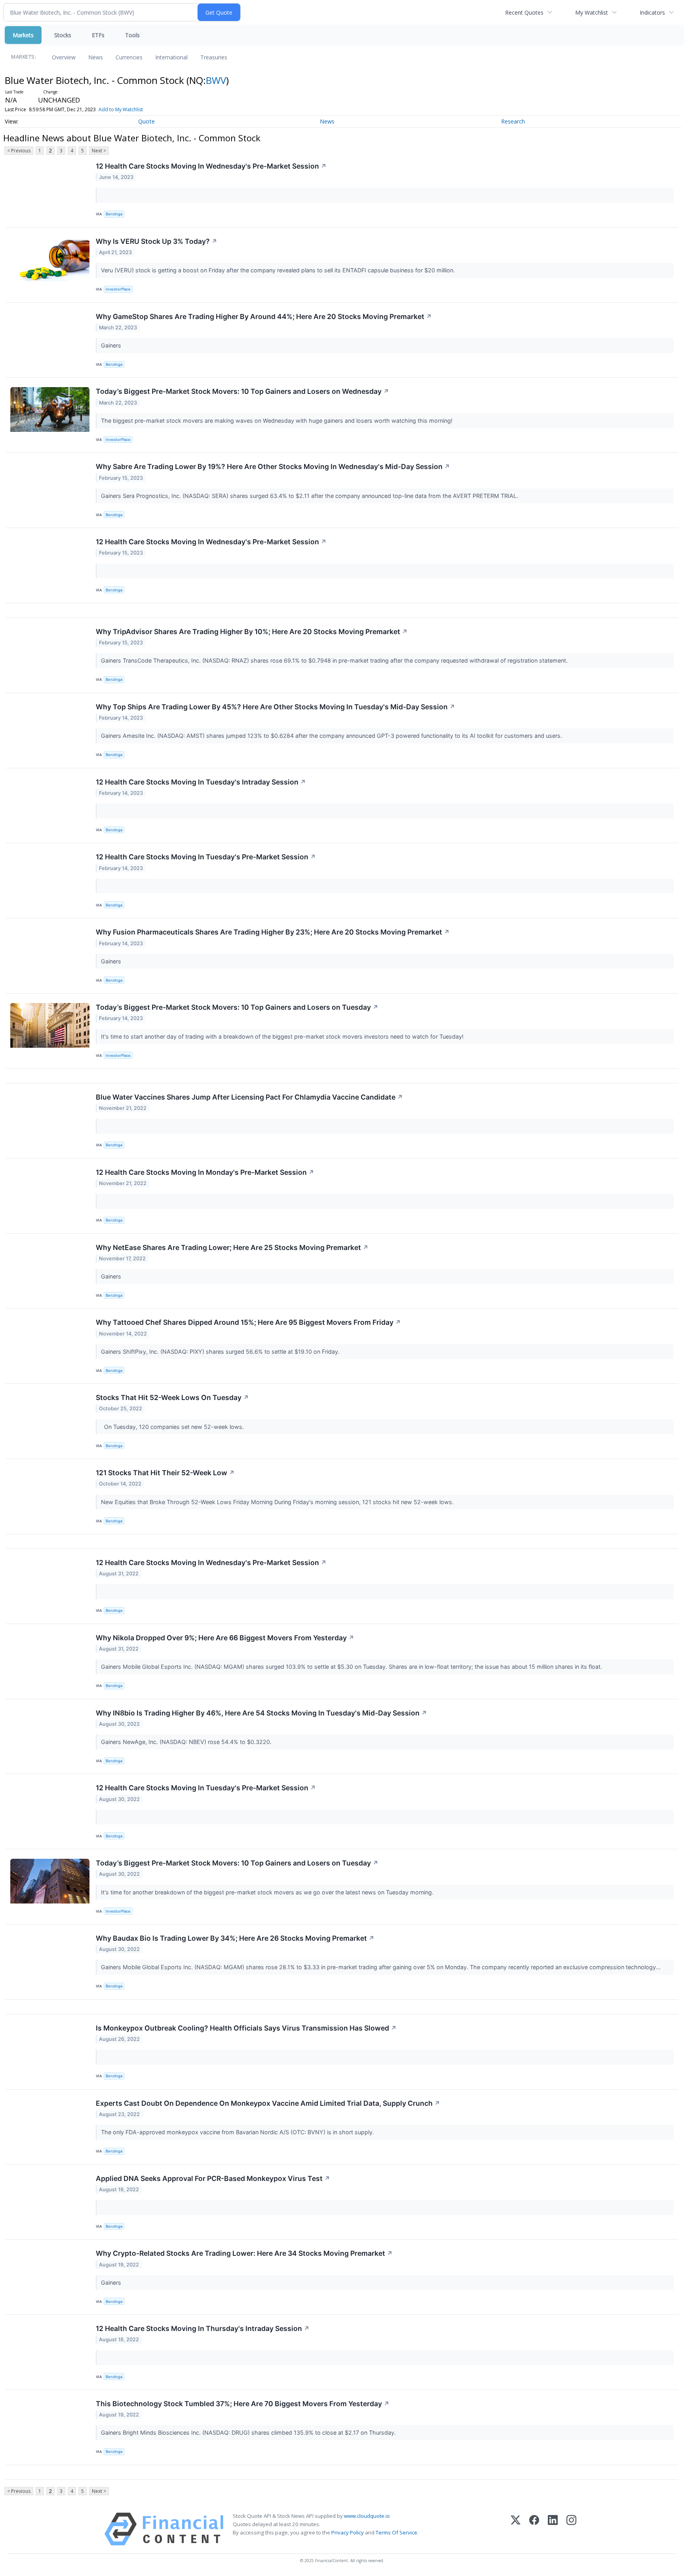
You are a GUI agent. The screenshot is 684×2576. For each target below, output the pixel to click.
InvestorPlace (118, 289)
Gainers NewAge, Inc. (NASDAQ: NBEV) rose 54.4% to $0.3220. (187, 1742)
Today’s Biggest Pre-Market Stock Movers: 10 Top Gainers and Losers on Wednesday (242, 391)
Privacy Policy (348, 2532)
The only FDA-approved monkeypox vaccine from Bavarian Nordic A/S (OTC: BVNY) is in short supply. (238, 2132)
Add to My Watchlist (121, 109)
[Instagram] (571, 2529)
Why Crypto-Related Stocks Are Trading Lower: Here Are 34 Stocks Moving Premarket (244, 2253)
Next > (99, 151)
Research (513, 121)
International (171, 57)
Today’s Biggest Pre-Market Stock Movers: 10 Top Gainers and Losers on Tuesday (237, 1007)
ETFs (98, 35)
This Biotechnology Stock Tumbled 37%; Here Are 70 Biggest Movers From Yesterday (243, 2404)
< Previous (19, 151)
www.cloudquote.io (367, 2516)
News (96, 57)
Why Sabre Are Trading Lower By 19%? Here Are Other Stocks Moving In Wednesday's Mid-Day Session (273, 466)
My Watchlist (592, 12)
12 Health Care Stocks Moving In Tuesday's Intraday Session (201, 782)
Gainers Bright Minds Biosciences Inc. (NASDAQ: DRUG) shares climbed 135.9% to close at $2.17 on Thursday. (249, 2433)
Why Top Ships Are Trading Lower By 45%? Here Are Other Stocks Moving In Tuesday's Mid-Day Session (275, 707)
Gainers (112, 345)
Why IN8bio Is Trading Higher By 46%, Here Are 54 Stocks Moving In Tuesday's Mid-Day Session (261, 1713)
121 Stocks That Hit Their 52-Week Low (165, 1473)
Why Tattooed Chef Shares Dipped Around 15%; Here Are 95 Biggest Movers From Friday (248, 1322)
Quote (146, 121)
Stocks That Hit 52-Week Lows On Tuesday (172, 1397)
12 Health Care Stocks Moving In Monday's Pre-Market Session (205, 1172)
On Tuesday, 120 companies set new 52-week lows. (173, 1427)
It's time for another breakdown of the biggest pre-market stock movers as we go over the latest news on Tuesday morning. (268, 1892)
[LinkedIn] (553, 2529)
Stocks (63, 35)
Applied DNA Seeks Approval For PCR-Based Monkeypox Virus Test (213, 2178)
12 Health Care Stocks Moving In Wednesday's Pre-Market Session (211, 166)
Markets (23, 35)
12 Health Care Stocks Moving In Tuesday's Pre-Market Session (206, 857)
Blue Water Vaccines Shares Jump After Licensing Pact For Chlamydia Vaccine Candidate (249, 1097)
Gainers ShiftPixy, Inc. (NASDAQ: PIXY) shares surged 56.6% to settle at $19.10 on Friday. (221, 1352)
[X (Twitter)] (516, 2529)
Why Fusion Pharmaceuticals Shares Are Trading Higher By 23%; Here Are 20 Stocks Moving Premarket (273, 932)
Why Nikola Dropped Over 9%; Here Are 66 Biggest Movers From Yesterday (225, 1638)
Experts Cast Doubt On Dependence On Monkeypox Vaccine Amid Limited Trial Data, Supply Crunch (268, 2103)
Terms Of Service (396, 2532)
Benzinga (114, 214)
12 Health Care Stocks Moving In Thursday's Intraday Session (203, 2328)
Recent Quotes (524, 12)
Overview (64, 57)
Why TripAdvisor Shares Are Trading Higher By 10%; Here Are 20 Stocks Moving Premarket (252, 632)
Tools (132, 35)
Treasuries (214, 57)
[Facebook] (534, 2529)
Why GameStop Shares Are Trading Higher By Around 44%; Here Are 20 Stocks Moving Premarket (264, 316)
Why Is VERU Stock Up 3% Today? (157, 241)
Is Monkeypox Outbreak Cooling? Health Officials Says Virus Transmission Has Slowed (246, 2028)
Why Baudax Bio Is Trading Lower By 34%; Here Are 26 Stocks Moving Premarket (235, 1938)
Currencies (129, 57)
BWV (216, 80)
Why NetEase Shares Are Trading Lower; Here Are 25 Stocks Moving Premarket (232, 1247)
